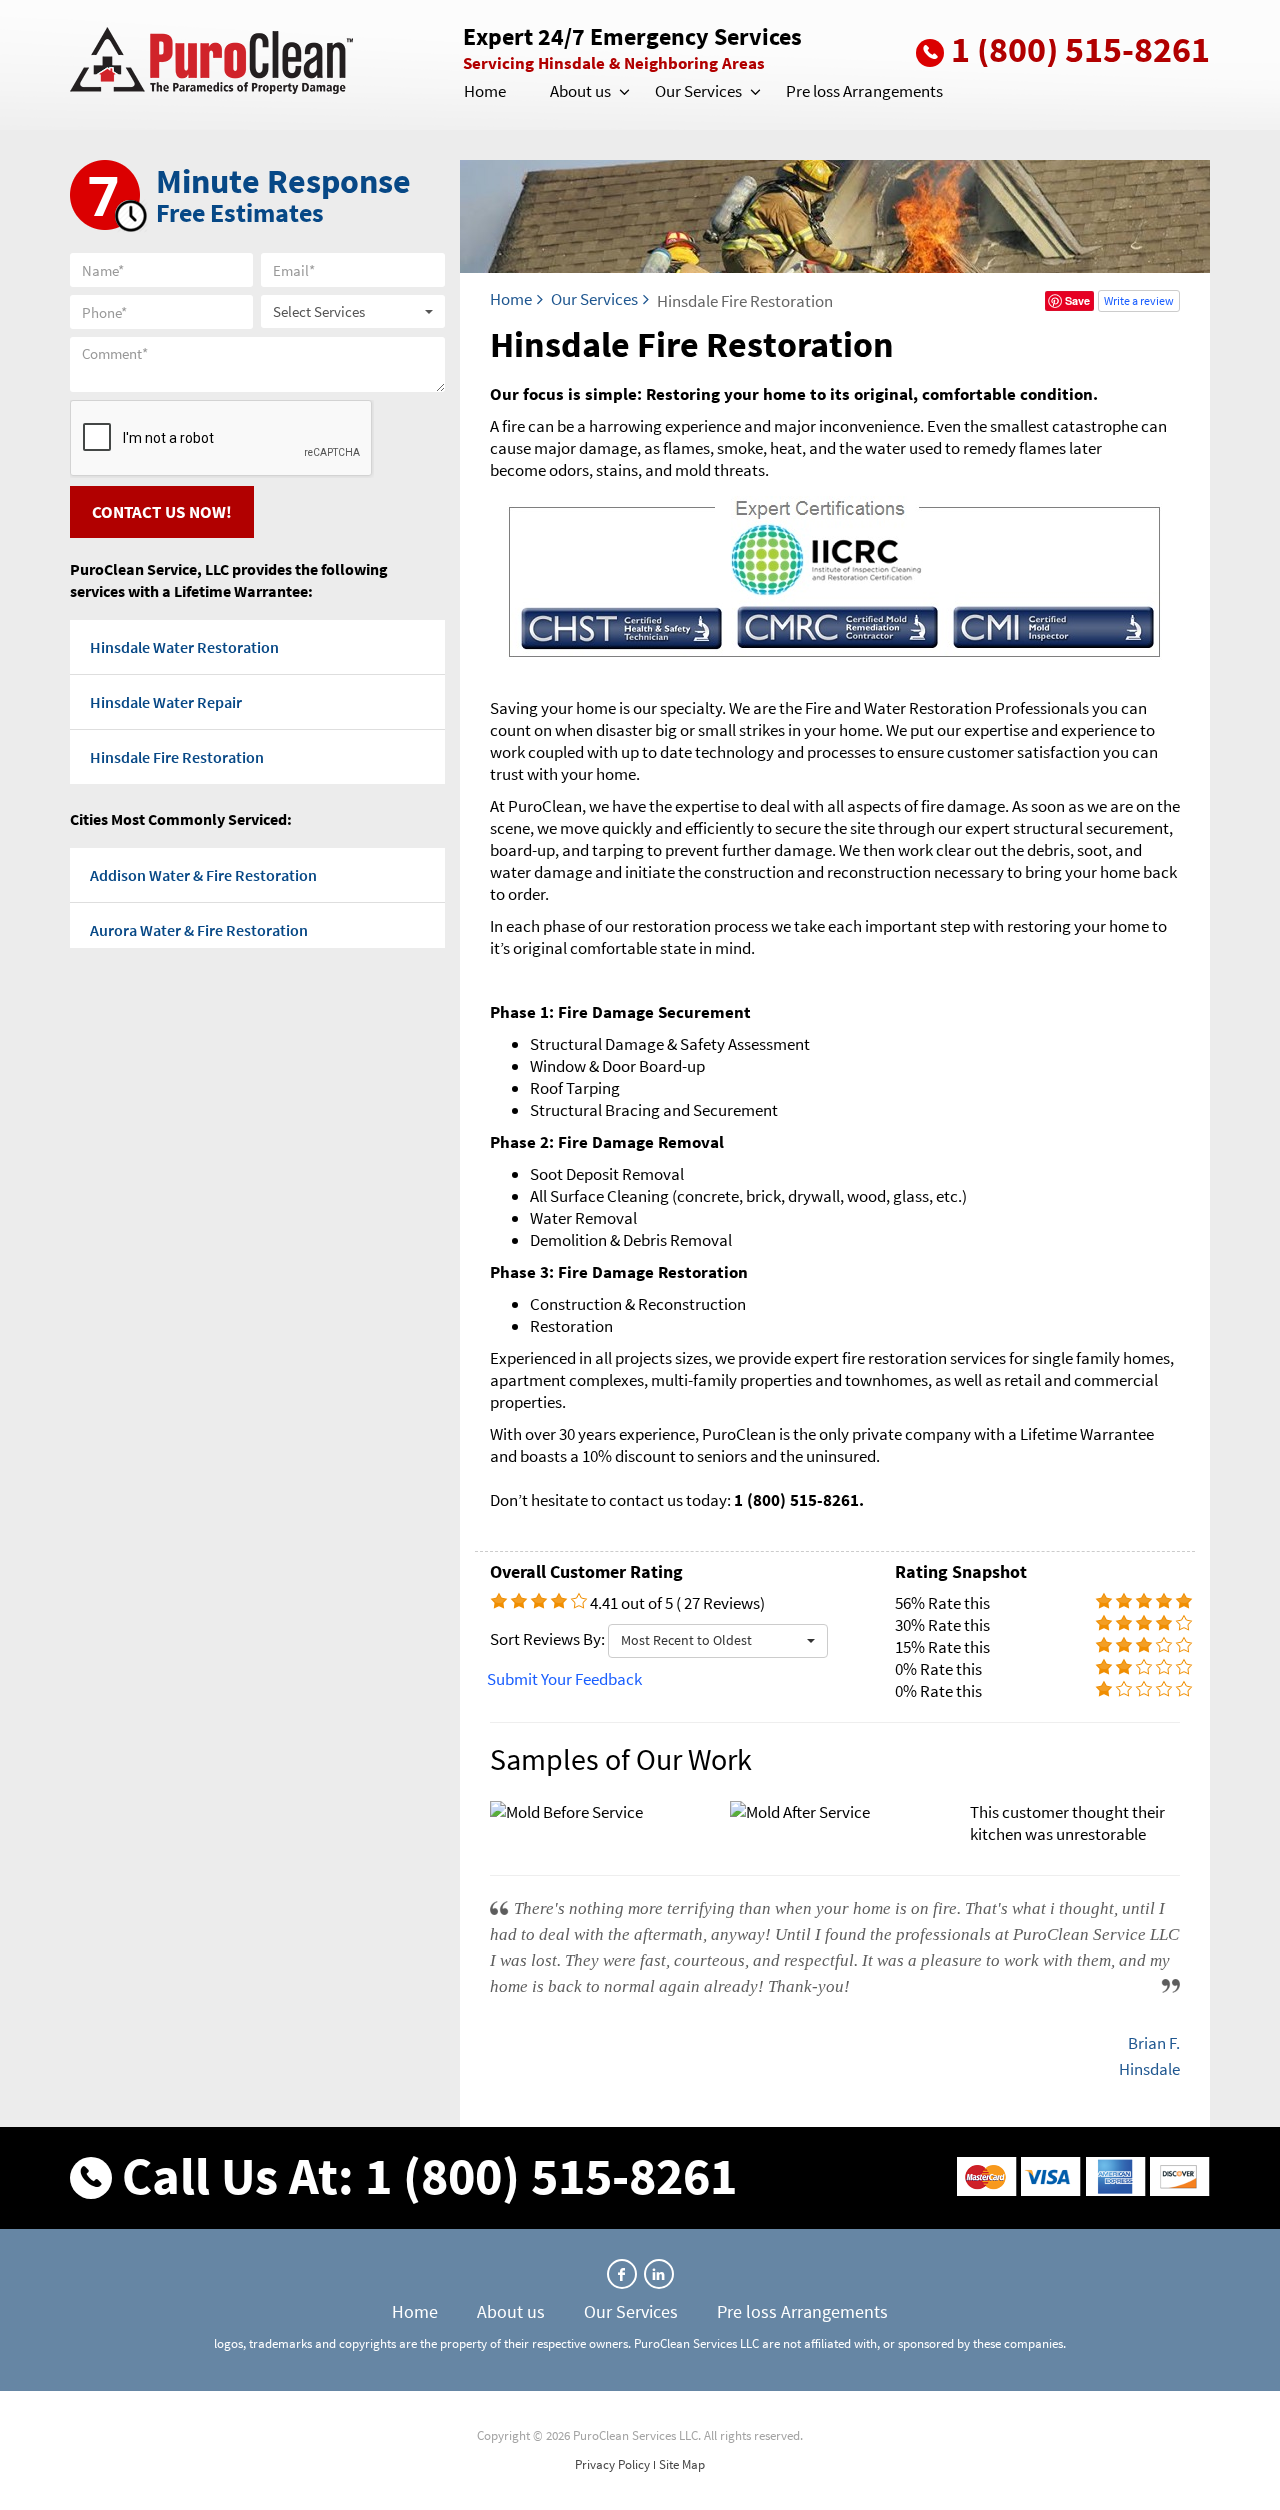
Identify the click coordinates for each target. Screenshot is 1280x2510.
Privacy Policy (612, 2464)
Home (485, 91)
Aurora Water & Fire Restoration (199, 930)
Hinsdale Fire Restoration (177, 757)
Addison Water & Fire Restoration (203, 875)
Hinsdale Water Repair (166, 702)
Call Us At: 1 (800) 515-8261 (429, 2175)
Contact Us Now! (162, 512)
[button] (623, 92)
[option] (835, 1820)
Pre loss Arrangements (864, 91)
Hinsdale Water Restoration (184, 647)
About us (580, 91)
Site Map (682, 2464)
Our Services (698, 91)
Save (1077, 300)
